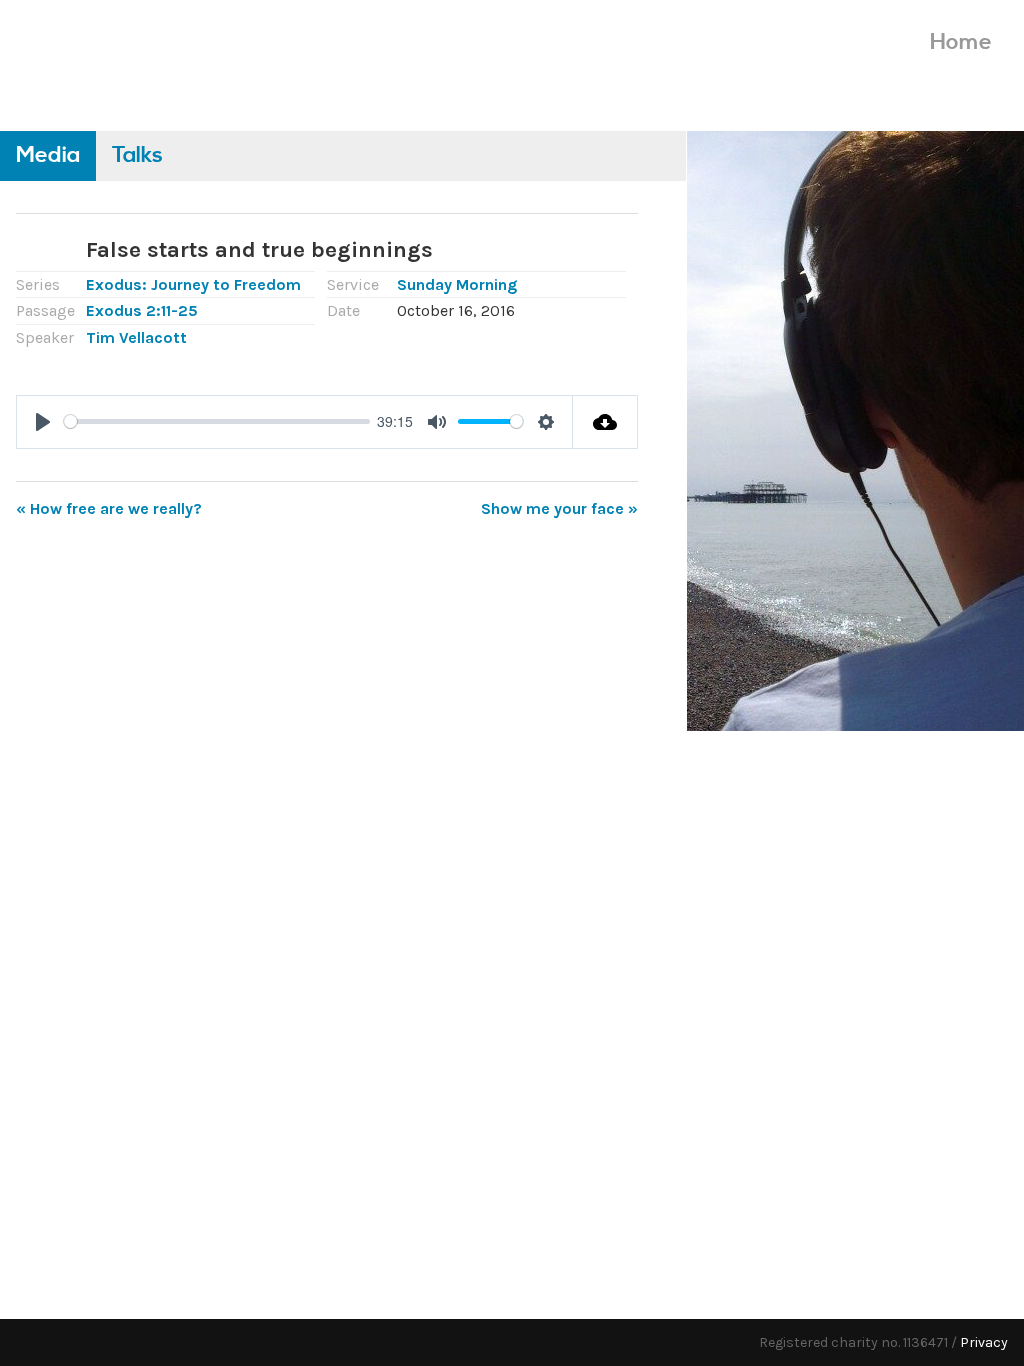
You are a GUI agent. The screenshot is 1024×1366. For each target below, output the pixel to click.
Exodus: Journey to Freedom (193, 284)
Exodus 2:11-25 (142, 310)
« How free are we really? (109, 508)
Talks (137, 155)
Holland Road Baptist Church (171, 57)
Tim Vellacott (136, 337)
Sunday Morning (457, 284)
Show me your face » (559, 508)
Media (48, 155)
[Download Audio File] (605, 422)
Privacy (984, 1342)
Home (961, 42)
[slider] (217, 421)
